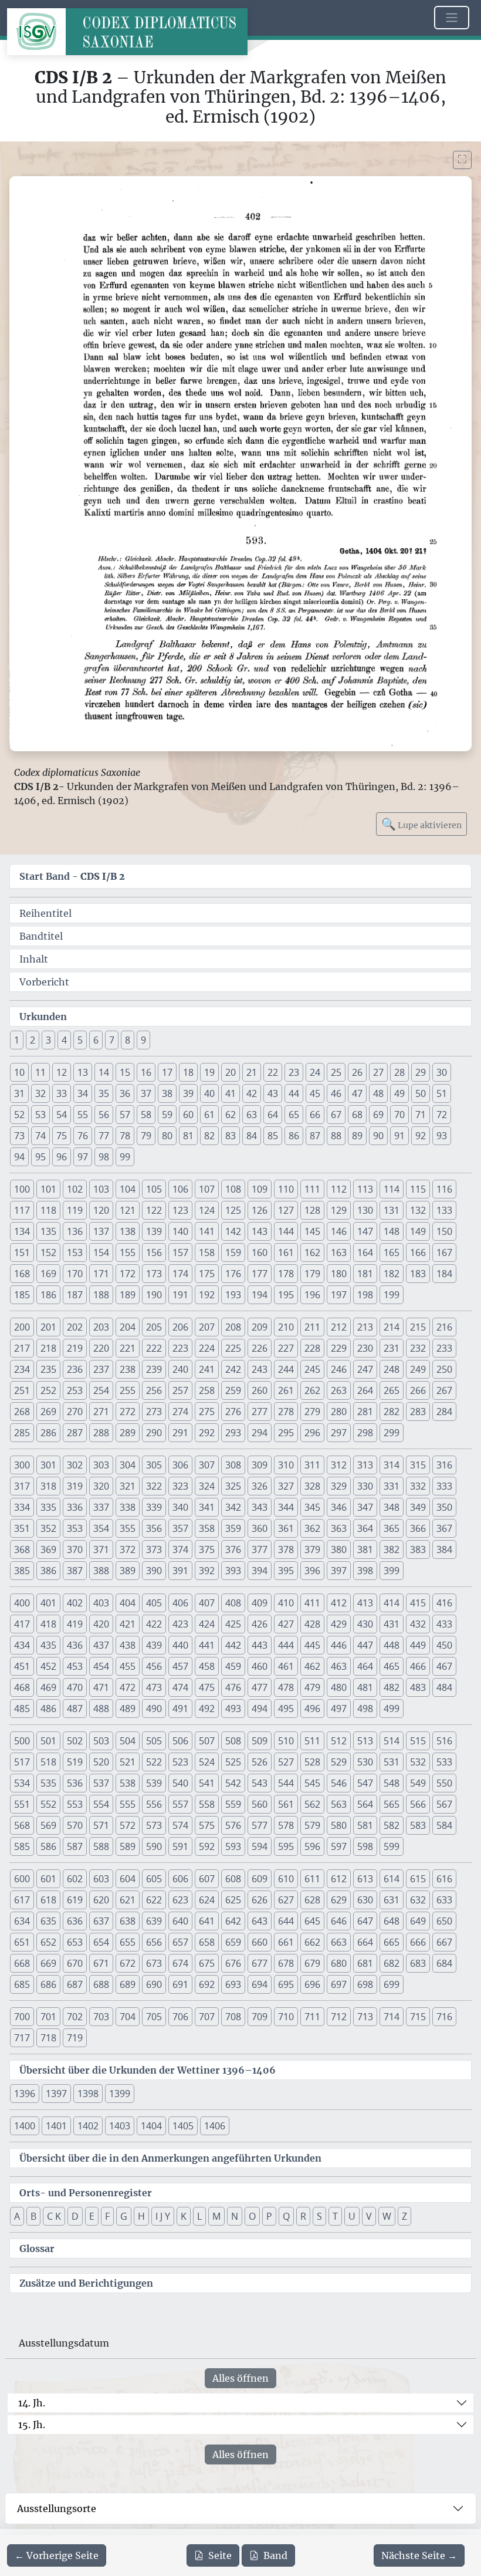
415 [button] (418, 1603)
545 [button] (312, 1783)
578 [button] (286, 1825)
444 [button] (286, 1645)
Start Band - (72, 876)
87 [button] (315, 1136)
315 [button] (418, 1465)
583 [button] (418, 1825)
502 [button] (75, 1741)
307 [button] (207, 1465)
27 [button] (378, 1072)
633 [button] (444, 1900)
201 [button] (48, 1327)
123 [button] (180, 1210)
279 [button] (312, 1412)
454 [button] (101, 1666)
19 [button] (209, 1072)
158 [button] (207, 1252)
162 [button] (312, 1252)
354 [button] (101, 1528)
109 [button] (260, 1189)
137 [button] (101, 1231)
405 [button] (154, 1603)
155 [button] (128, 1252)
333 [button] (444, 1486)
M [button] (216, 2216)
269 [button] (48, 1412)
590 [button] (154, 1846)
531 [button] (392, 1762)
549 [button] (418, 1783)
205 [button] (154, 1327)
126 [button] (260, 1210)
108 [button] (233, 1189)
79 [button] (146, 1136)
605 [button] (154, 1879)
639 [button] (154, 1921)
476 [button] (233, 1687)
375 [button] (207, 1549)
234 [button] (22, 1369)
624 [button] (207, 1900)
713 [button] (365, 2017)
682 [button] (392, 1963)
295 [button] (286, 1433)
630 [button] (365, 1900)
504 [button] (128, 1741)
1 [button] (17, 1040)
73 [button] (19, 1136)
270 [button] (75, 1412)
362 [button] (312, 1528)
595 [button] (286, 1846)
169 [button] (48, 1274)
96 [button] (62, 1157)
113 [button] (365, 1189)
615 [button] (418, 1879)
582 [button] (392, 1825)
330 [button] (365, 1486)
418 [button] (48, 1624)
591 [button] (180, 1846)
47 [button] (357, 1093)
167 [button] (444, 1252)
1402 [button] (88, 2126)
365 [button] (392, 1528)
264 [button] (365, 1390)
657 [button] (180, 1942)
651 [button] (22, 1942)
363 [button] (339, 1528)
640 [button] (180, 1921)
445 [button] (312, 1645)
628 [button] (312, 1900)
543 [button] (260, 1783)
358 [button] (207, 1528)
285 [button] (22, 1433)
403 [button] (101, 1603)
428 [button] (312, 1624)
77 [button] (104, 1136)
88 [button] (336, 1136)
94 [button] (19, 1157)
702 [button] (75, 2017)
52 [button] (19, 1115)
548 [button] (392, 1783)
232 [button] (418, 1348)
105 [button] (154, 1189)
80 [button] (167, 1136)
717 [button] (22, 2038)
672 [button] (128, 1963)
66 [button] (315, 1115)
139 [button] (154, 1231)
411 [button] (312, 1603)
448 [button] (392, 1645)
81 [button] (188, 1136)
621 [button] (128, 1900)
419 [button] (75, 1624)
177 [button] (260, 1274)
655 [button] (128, 1942)
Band (275, 2555)
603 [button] (101, 1879)
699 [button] (392, 1984)
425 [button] (233, 1624)
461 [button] (286, 1666)
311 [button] (312, 1465)
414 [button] (392, 1603)
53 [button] (40, 1115)
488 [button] (101, 1709)
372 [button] (128, 1549)
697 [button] (339, 1984)
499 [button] (392, 1709)
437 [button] (101, 1645)
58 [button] (146, 1115)
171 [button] (101, 1274)
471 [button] (101, 1687)
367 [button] (444, 1528)
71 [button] (421, 1115)
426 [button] (260, 1624)
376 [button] (233, 1549)
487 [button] (75, 1709)
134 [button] (22, 1231)
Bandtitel (41, 936)
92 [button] (421, 1136)
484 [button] (444, 1687)
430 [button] (365, 1624)
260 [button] (260, 1390)
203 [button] (101, 1327)
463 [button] (339, 1666)
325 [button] (233, 1486)
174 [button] (180, 1274)
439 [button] (154, 1645)
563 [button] (339, 1804)
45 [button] (315, 1093)
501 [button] (48, 1741)
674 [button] (180, 1963)
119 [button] (75, 1210)
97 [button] (83, 1157)
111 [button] (312, 1189)
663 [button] (339, 1942)
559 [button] (233, 1804)
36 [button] (125, 1093)
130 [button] (365, 1210)
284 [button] (444, 1412)
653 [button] (75, 1942)
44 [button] (294, 1093)
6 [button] (96, 1040)
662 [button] (312, 1942)
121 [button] (128, 1210)
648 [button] (392, 1921)
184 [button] (444, 1274)
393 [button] (233, 1571)
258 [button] (207, 1390)
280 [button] (339, 1412)
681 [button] (365, 1963)
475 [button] (207, 1687)
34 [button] (83, 1093)
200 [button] (22, 1327)
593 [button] (233, 1846)
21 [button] (252, 1072)
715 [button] (418, 2017)
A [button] (17, 2216)
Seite (220, 2555)
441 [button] (207, 1645)
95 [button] (40, 1157)
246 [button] (339, 1369)
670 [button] (75, 1963)
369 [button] (48, 1549)
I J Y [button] (163, 2216)
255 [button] (128, 1390)
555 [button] (128, 1804)
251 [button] (22, 1390)
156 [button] (154, 1252)
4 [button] (64, 1040)
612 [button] (339, 1879)
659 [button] (233, 1942)
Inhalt (34, 959)
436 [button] (75, 1645)
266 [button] (418, 1390)
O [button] (252, 2216)
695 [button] (286, 1984)
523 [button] (180, 1762)
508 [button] (233, 1741)
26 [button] (357, 1072)
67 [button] (336, 1115)
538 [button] (128, 1783)
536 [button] (75, 1783)
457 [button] (180, 1666)
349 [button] (418, 1507)
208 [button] (233, 1327)
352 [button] (48, 1528)
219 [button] (75, 1348)
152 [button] (48, 1252)
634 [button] (22, 1921)
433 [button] (444, 1624)
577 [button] (260, 1825)
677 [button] (260, 1963)
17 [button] (167, 1072)
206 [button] (180, 1327)
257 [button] (180, 1390)
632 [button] (418, 1900)
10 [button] (19, 1072)
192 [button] (207, 1295)
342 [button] (233, 1507)
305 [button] (154, 1465)
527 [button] (286, 1762)
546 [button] (339, 1783)
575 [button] (207, 1825)
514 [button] (392, 1741)
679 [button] (312, 1963)
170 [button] (75, 1274)
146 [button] (339, 1231)
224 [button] (207, 1348)
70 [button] (399, 1115)
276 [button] (233, 1412)
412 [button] (339, 1603)
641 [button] (207, 1921)
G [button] (124, 2216)
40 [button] (209, 1093)
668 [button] (22, 1963)
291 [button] (180, 1433)
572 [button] (128, 1825)
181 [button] (365, 1274)
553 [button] (75, 1804)
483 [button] (418, 1687)
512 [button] (339, 1741)
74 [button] (40, 1136)
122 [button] (154, 1210)
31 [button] (19, 1093)
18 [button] (188, 1072)
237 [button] (101, 1369)
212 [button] (339, 1327)
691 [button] (180, 1984)
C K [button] (54, 2216)
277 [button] (260, 1412)
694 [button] (260, 1984)
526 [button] (260, 1762)
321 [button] (128, 1486)
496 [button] (312, 1709)
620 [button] (101, 1900)
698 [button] (365, 1984)
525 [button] (233, 1762)
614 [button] (392, 1879)
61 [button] (209, 1115)
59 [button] (167, 1115)
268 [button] (22, 1412)
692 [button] (207, 1984)
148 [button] (392, 1231)
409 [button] (260, 1603)
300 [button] (22, 1465)
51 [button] (442, 1093)
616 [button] (444, 1879)
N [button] (235, 2216)
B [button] (33, 2216)
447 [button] (365, 1645)
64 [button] (273, 1115)
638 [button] (128, 1921)
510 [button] (286, 1741)
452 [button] (48, 1666)
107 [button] (207, 1189)
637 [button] (101, 1921)
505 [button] (154, 1741)
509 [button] (260, 1741)
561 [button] (286, 1804)
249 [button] (418, 1369)
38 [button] (167, 1093)
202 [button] (75, 1327)
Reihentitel (45, 913)
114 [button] (392, 1189)
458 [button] (207, 1666)
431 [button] (392, 1624)
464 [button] (365, 1666)
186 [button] (48, 1295)
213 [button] (365, 1327)
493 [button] (233, 1709)
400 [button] (22, 1603)
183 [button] (418, 1274)
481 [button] (365, 1687)
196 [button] (312, 1295)
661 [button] (286, 1942)
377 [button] (260, 1549)
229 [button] (339, 1348)
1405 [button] (183, 2126)
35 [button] (104, 1093)
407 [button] (207, 1603)
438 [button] (128, 1645)
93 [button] (442, 1136)
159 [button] (233, 1252)
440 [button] (180, 1645)
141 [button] (207, 1231)
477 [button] (260, 1687)
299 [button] (392, 1433)
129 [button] (339, 1210)
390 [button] (154, 1571)
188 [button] (101, 1295)
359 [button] (233, 1528)
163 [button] (339, 1252)
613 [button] (365, 1879)
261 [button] (286, 1390)
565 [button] (392, 1804)
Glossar (37, 2248)
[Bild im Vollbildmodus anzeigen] (462, 160)
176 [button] (233, 1274)
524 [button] (207, 1762)
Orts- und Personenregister (86, 2193)
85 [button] (273, 1136)
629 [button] (339, 1900)
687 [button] (75, 1984)
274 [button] (180, 1412)
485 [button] (22, 1709)
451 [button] (22, 1666)
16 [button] (146, 1072)
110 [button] (286, 1189)
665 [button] (392, 1942)
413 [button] (365, 1603)
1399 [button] (120, 2094)
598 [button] (365, 1846)
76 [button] (83, 1136)
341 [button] (207, 1507)
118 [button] (48, 1210)
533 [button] (444, 1762)
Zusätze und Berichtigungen (86, 2283)
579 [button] (312, 1825)
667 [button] (444, 1942)
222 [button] (154, 1348)
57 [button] (125, 1115)
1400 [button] (25, 2126)
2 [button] (33, 1040)
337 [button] (101, 1507)
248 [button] (392, 1369)
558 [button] (207, 1804)
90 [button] (378, 1136)
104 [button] (128, 1189)
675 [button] (207, 1963)
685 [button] (22, 1984)
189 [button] (128, 1295)
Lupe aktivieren (421, 824)
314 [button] (392, 1465)
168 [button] (22, 1274)
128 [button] (312, 1210)
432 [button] (418, 1624)
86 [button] (294, 1136)
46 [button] (336, 1093)
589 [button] (128, 1846)
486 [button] (48, 1709)
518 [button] (48, 1762)
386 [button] (48, 1571)
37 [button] (146, 1093)
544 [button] (286, 1783)
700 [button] (22, 2017)
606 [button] (180, 1879)
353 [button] (75, 1528)
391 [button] (180, 1571)
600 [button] (22, 1879)
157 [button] (180, 1252)
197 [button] (339, 1295)
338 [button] (128, 1507)
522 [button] (154, 1762)
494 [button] (260, 1709)
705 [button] (154, 2017)
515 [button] (418, 1741)
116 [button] (444, 1189)
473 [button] (154, 1687)
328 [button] (312, 1486)
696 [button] (312, 1984)
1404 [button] (151, 2126)
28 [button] (399, 1072)
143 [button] (260, 1231)
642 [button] (233, 1921)
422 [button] (154, 1624)
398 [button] (365, 1571)
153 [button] (75, 1252)
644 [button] (286, 1921)
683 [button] (418, 1963)
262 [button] (312, 1390)
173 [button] (154, 1274)
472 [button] (128, 1687)
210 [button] (286, 1327)
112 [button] (339, 1189)
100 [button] (22, 1189)
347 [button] (365, 1507)
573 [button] (154, 1825)
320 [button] (101, 1486)
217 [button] (22, 1348)
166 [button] (418, 1252)
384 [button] (444, 1549)
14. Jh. (32, 2403)
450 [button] (444, 1645)
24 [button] (315, 1072)
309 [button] (260, 1465)
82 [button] (209, 1136)
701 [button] (48, 2017)
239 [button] (154, 1369)
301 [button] (48, 1465)
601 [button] (48, 1879)
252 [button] (48, 1390)
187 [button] (75, 1295)
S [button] (319, 2216)
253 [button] (75, 1390)
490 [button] (154, 1709)
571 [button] (101, 1825)
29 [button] (421, 1072)
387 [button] (75, 1571)
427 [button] (286, 1624)
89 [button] (357, 1136)
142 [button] (233, 1231)
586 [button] (48, 1846)
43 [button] (273, 1093)
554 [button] (101, 1804)
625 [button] (233, 1900)
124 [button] (207, 1210)
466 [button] (418, 1666)
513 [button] (365, 1741)
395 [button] (286, 1571)
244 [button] (286, 1369)
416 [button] (444, 1603)
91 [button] (399, 1136)
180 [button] (339, 1274)
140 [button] (180, 1231)
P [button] (269, 2216)
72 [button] (442, 1115)
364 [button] (365, 1528)
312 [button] (339, 1465)
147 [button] (365, 1231)
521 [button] (128, 1762)
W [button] (387, 2216)
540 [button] (180, 1783)
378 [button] (286, 1549)
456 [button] (154, 1666)
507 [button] (207, 1741)
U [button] (352, 2216)
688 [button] (101, 1984)
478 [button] (286, 1687)
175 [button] (207, 1274)
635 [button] (48, 1921)
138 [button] (128, 1231)
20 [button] (231, 1072)
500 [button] (22, 1741)
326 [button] (260, 1486)
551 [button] (22, 1804)
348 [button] (392, 1507)
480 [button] (339, 1687)
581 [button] (365, 1825)
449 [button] (418, 1645)
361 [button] (286, 1528)
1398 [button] (88, 2094)
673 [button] (154, 1963)
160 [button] (260, 1252)
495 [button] (286, 1709)
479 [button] (312, 1687)
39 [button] (188, 1093)
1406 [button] (215, 2126)
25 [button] (336, 1072)
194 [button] (260, 1295)
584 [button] (444, 1825)
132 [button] (418, 1210)
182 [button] (392, 1274)
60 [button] (188, 1115)
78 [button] (125, 1136)
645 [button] (312, 1921)
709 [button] (260, 2017)
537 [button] (101, 1783)
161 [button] (286, 1252)
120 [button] (101, 1210)
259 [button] (233, 1390)
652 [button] (48, 1942)
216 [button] (444, 1327)
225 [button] (233, 1348)
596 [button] (312, 1846)
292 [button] (207, 1433)
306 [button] (180, 1465)
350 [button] (444, 1507)
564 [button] (365, 1804)
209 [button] (260, 1327)
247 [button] (365, 1369)
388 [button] (101, 1571)
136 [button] (75, 1231)
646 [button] (339, 1921)
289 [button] (128, 1433)
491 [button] (180, 1709)
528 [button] (312, 1762)
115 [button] (418, 1189)
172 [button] (128, 1274)
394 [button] (260, 1571)
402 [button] (75, 1603)
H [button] (141, 2216)
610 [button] (286, 1879)
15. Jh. (32, 2425)
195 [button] (286, 1295)
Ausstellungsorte (57, 2509)
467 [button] (444, 1666)
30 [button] (442, 1072)
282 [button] (392, 1412)
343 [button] (260, 1507)
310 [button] (286, 1465)
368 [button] (22, 1549)
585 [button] (22, 1846)
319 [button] (75, 1486)
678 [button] (286, 1963)
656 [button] (154, 1942)
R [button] (303, 2216)
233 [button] (444, 1348)
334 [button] (22, 1507)
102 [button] (75, 1189)
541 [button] (207, 1783)
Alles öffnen (240, 2378)
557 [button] (180, 1804)
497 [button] (339, 1709)
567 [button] (444, 1804)
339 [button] (154, 1507)
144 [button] (286, 1231)
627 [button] (286, 1900)
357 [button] (180, 1528)
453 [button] (75, 1666)
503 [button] (101, 1741)
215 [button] (418, 1327)
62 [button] (231, 1115)
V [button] (369, 2216)
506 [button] (180, 1741)
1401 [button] (56, 2126)
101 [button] (48, 1189)
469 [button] (48, 1687)
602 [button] (75, 1879)
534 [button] (22, 1783)
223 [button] (180, 1348)
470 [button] (75, 1687)
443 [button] (260, 1645)
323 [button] (180, 1486)
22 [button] (273, 1072)
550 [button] (444, 1783)
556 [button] (154, 1804)
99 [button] (125, 1157)
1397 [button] (56, 2094)
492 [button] (207, 1709)
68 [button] (357, 1115)
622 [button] (154, 1900)
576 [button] (233, 1825)
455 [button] (128, 1666)
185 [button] (22, 1295)
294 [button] (260, 1433)
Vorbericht (44, 982)
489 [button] (128, 1709)
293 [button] (233, 1433)
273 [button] (154, 1412)
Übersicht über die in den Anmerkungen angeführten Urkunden (170, 2158)
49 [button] (399, 1093)
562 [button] (312, 1804)
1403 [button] (120, 2126)
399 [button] (392, 1571)
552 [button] (48, 1804)
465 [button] (392, 1666)
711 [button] (312, 2017)
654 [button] (101, 1942)
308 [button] (233, 1465)
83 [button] (231, 1136)
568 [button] (22, 1825)
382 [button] (392, 1549)
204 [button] (128, 1327)
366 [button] (418, 1528)
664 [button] (365, 1942)
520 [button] (101, 1762)
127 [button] (286, 1210)
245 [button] (312, 1369)
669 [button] (48, 1963)
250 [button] (444, 1369)
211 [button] (312, 1327)
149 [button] (418, 1231)
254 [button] (101, 1390)
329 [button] (339, 1486)
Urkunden (43, 1017)
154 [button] (101, 1252)
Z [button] (404, 2216)
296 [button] (312, 1433)
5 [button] (80, 1040)
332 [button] (418, 1486)
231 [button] (392, 1348)
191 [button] (180, 1295)
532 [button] (418, 1762)
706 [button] (180, 2017)
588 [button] (101, 1846)
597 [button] (339, 1846)
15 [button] (125, 1072)
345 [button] (312, 1507)
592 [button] (207, 1846)
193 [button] (233, 1295)
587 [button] (75, 1846)
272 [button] (128, 1412)
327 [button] (286, 1486)
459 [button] (233, 1666)
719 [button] (75, 2038)
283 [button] (418, 1412)
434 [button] (22, 1645)
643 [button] (260, 1921)
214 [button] (392, 1327)
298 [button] (365, 1433)
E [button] (92, 2216)
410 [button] (286, 1603)
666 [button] (418, 1942)
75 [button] (62, 1136)
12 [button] (62, 1072)
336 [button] (75, 1507)
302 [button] (75, 1465)
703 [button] (101, 2017)
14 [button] (104, 1072)
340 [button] (180, 1507)
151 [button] (22, 1252)
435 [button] (48, 1645)
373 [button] (154, 1549)
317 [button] (22, 1486)
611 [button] (312, 1879)
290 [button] (154, 1433)
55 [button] (83, 1115)
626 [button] (260, 1900)
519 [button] (75, 1762)
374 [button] (180, 1549)
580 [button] (339, 1825)
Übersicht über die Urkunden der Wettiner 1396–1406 (148, 2070)
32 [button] (40, 1093)
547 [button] (365, 1783)
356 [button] (154, 1528)
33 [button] (62, 1093)
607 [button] (207, 1879)
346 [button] (339, 1507)
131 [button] (392, 1210)
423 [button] (180, 1624)
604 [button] (128, 1879)
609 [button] (260, 1879)
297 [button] (339, 1433)
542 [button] (233, 1783)
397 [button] (339, 1571)
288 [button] (101, 1433)
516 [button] (444, 1741)
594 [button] (260, 1846)
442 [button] (233, 1645)
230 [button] (365, 1348)
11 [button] (40, 1072)
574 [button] (180, 1825)
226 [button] (260, 1348)
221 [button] (128, 1348)
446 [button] (339, 1645)
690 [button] (154, 1984)
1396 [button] (25, 2094)
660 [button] (260, 1942)
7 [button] (112, 1040)
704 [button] (128, 2017)
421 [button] (128, 1624)
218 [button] (48, 1348)
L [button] (199, 2216)
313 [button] (365, 1465)
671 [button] (101, 1963)
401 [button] (48, 1603)
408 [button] (233, 1603)
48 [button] (378, 1093)
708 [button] (233, 2017)
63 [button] (252, 1115)
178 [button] (286, 1274)
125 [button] (233, 1210)
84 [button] (252, 1136)
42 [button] (252, 1093)
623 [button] (180, 1900)
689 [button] (128, 1984)
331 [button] (392, 1486)
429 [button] (339, 1624)
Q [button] (286, 2216)
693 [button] (233, 1984)
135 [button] (48, 1231)
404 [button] (128, 1603)
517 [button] (22, 1762)
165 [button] (392, 1252)
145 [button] (312, 1231)
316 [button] (444, 1465)
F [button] (107, 2216)
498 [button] (365, 1709)
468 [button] (22, 1687)
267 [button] (444, 1390)
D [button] (75, 2216)
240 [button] (180, 1369)
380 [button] (339, 1549)
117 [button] (22, 1210)
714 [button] (392, 2017)
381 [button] (365, 1549)
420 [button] (101, 1624)
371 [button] (101, 1549)
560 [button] (260, 1804)
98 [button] (104, 1157)
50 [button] (421, 1093)
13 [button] (83, 1072)
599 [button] (392, 1846)
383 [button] (418, 1549)
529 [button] (339, 1762)
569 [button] (48, 1825)
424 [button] (207, 1624)
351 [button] (22, 1528)
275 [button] (207, 1412)
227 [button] (286, 1348)
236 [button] (75, 1369)
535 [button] (48, 1783)
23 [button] (294, 1072)
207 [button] (207, 1327)
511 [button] (312, 1741)
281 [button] (365, 1412)
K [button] (184, 2216)
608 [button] (233, 1879)
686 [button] (48, 1984)
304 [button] (128, 1465)
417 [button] (22, 1624)
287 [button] (75, 1433)
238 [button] (128, 1369)
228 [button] (312, 1348)
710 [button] (286, 2017)
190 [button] (154, 1295)
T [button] (335, 2216)
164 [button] (365, 1252)
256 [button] (154, 1390)
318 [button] (48, 1486)
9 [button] (143, 1040)
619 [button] (75, 1900)
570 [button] (75, 1825)
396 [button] (312, 1571)
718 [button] (48, 2038)
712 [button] (339, 2017)
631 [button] (392, 1900)
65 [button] (294, 1115)
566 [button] (418, 1804)
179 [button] (312, 1274)
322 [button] (154, 1486)
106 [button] (180, 1189)
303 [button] (101, 1465)
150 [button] (444, 1231)
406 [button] (180, 1603)
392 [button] (207, 1571)
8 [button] (128, 1040)
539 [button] (154, 1783)
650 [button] (444, 1921)
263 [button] (339, 1390)
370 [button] (75, 1549)
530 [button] (365, 1762)
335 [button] (48, 1507)
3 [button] (48, 1040)
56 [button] (104, 1115)
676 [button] (233, 1963)
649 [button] (418, 1921)
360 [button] (260, 1528)
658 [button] (207, 1942)
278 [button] (286, 1412)
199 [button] (392, 1295)
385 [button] (22, 1571)
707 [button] (207, 2017)
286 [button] (48, 1433)
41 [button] (231, 1093)
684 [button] (444, 1963)
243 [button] (260, 1369)
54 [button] (62, 1115)
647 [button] (365, 1921)
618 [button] (48, 1900)
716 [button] (444, 2017)
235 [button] (48, 1369)
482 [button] (392, 1687)
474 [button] (180, 1687)
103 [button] (101, 1189)
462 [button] (312, 1666)
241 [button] (207, 1369)
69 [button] (378, 1115)
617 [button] (22, 1900)
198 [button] (365, 1295)
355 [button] (128, 1528)
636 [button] (75, 1921)
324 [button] (207, 1486)
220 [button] (101, 1348)
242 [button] (233, 1369)
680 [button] (339, 1963)
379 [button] (312, 1549)
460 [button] (260, 1666)
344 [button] (286, 1507)
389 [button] (128, 1571)
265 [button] (392, 1390)
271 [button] (101, 1412)
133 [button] (444, 1210)
